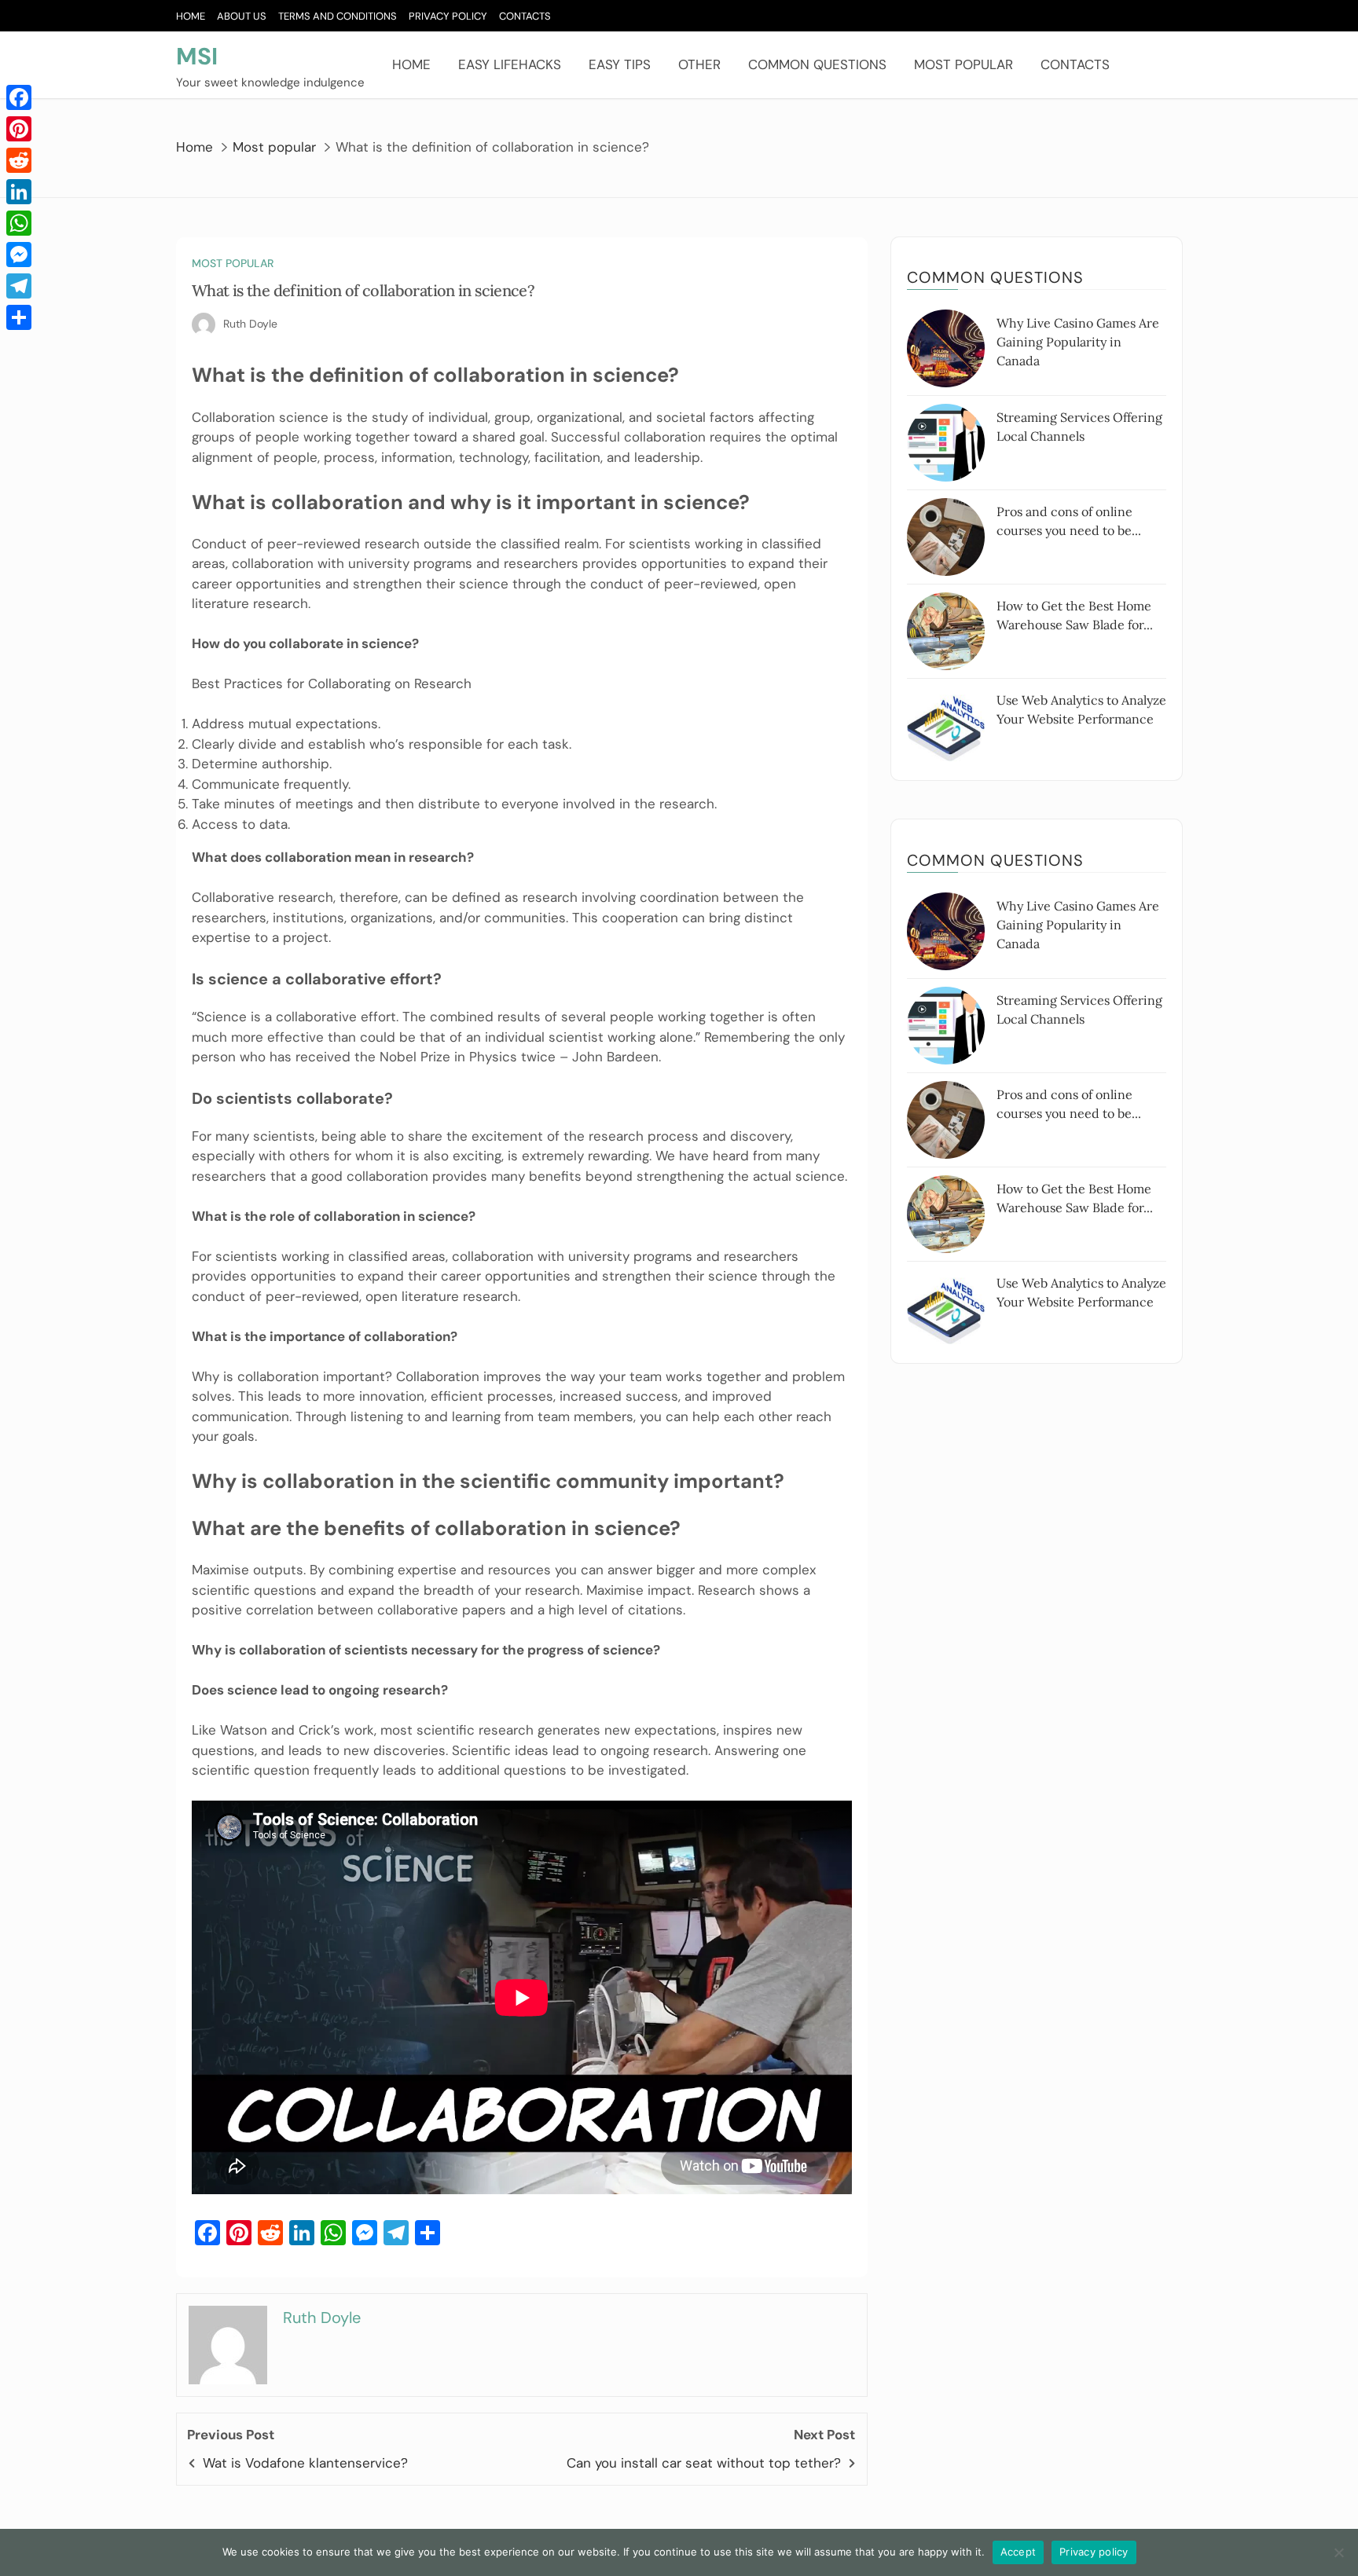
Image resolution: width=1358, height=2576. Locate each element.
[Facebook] (19, 97)
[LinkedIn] (19, 192)
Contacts (525, 16)
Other (699, 64)
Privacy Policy (448, 16)
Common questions (817, 64)
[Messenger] (19, 255)
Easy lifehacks (510, 64)
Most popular (963, 64)
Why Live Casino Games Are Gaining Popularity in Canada (1078, 342)
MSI (197, 56)
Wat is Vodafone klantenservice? (305, 2463)
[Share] (19, 317)
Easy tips (620, 64)
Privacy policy (1094, 2552)
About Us (242, 16)
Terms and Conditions (338, 16)
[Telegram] (19, 286)
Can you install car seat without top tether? (704, 2463)
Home (191, 16)
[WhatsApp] (19, 223)
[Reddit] (19, 160)
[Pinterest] (19, 129)
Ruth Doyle (250, 324)
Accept (1018, 2552)
